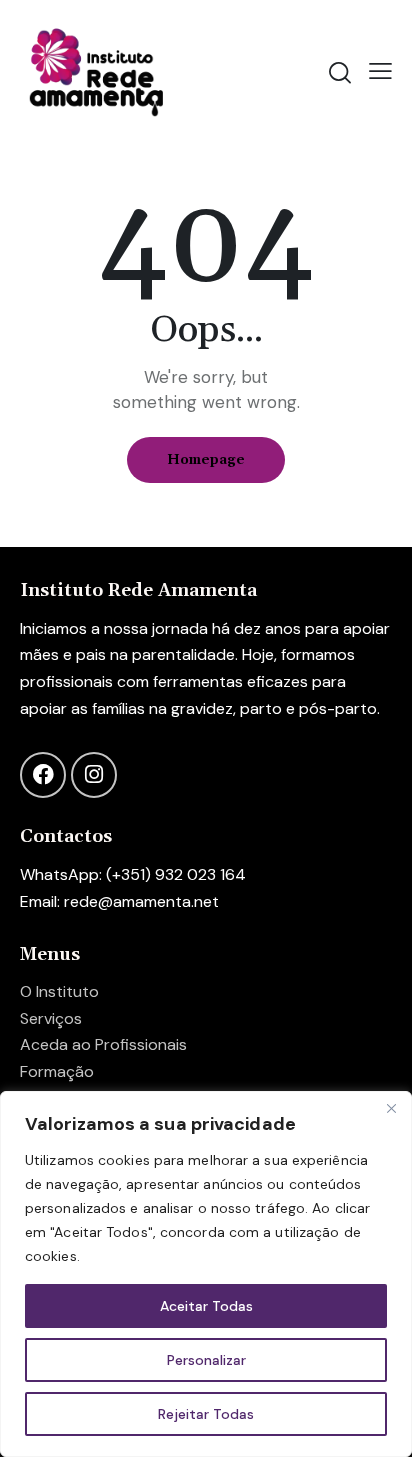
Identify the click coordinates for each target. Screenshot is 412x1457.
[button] (380, 71)
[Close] (391, 1108)
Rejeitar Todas (206, 1414)
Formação (57, 1071)
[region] (206, 1274)
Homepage (206, 460)
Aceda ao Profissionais (103, 1044)
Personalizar (206, 1360)
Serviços (51, 1018)
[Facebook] (43, 775)
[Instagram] (94, 775)
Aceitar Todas (206, 1306)
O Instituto (59, 991)
